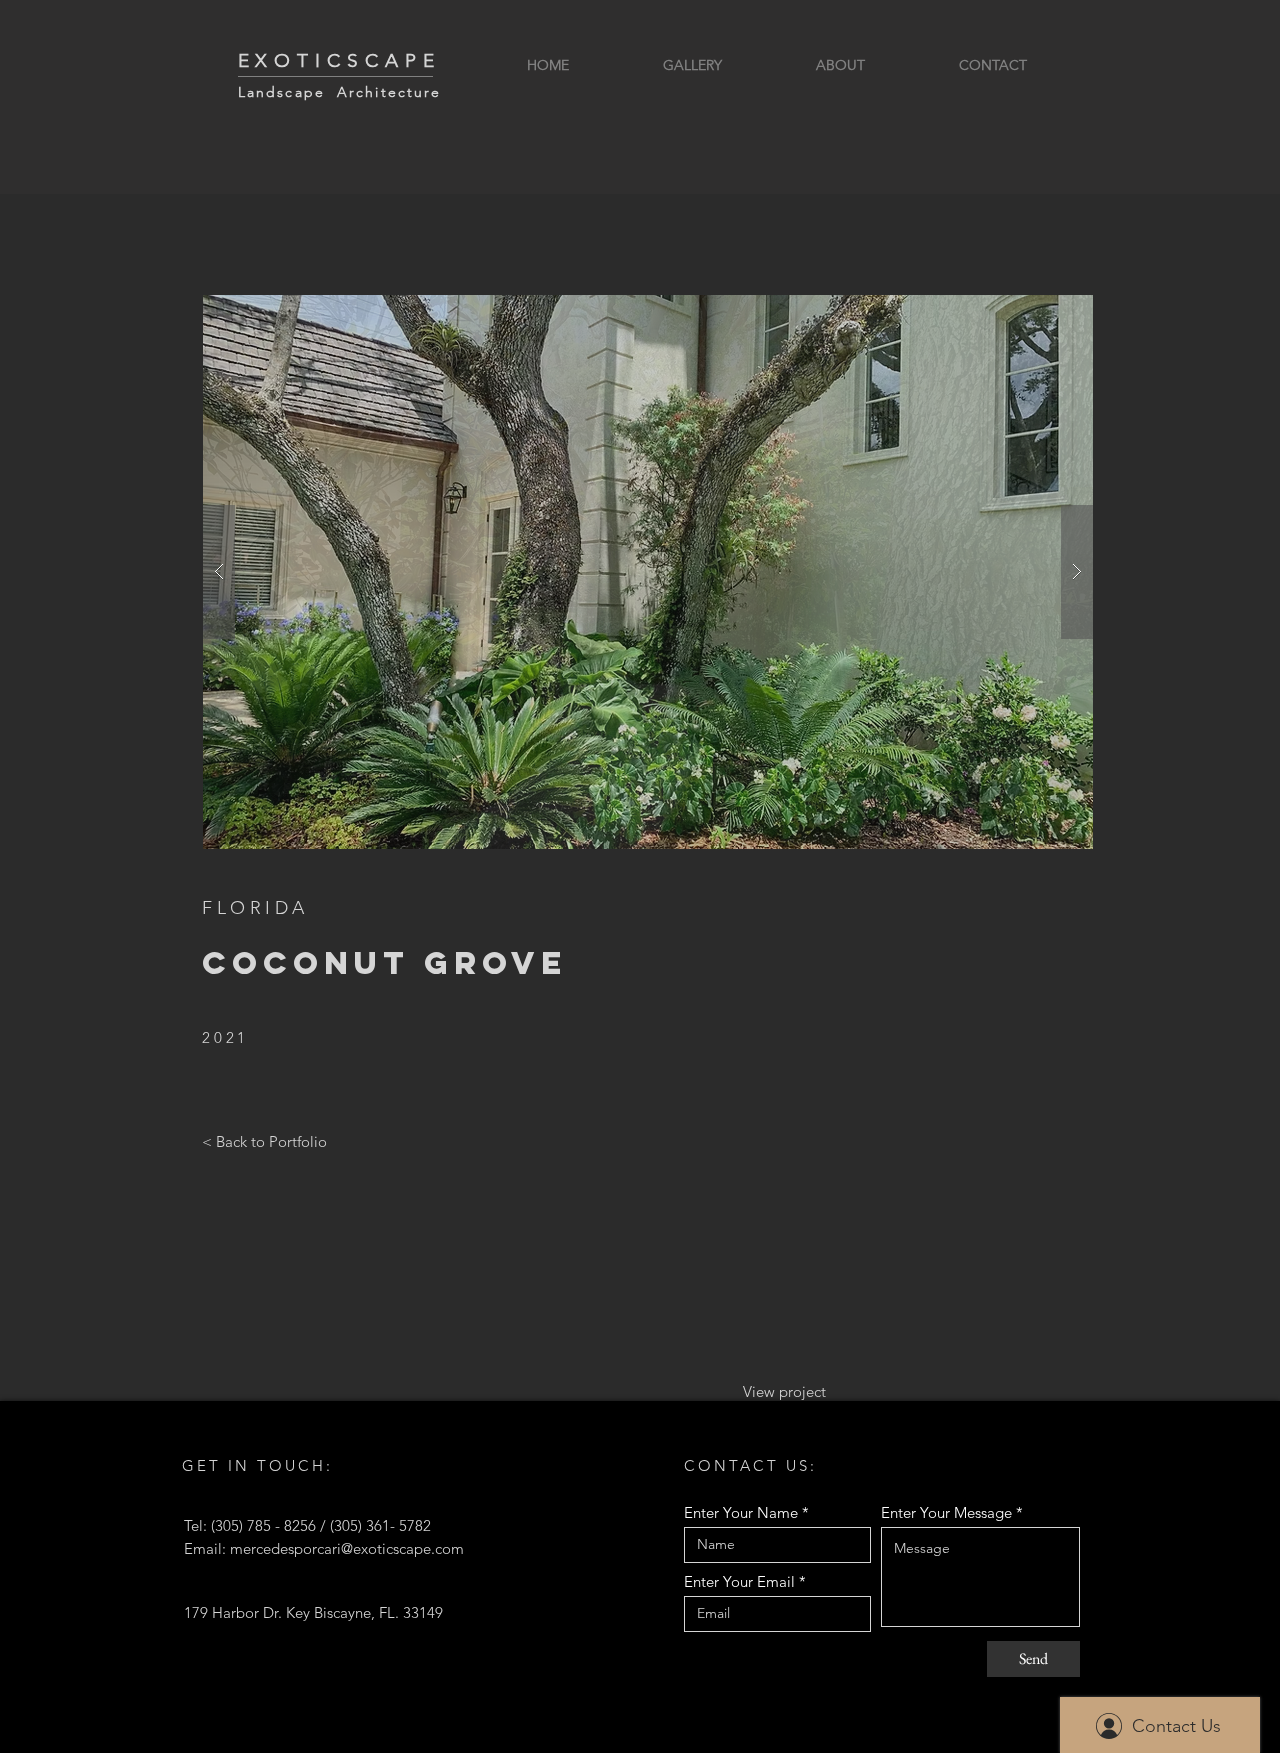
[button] (648, 572)
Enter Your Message (946, 1512)
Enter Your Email (739, 1581)
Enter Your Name (741, 1512)
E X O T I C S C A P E (336, 60)
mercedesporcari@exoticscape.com (347, 1548)
